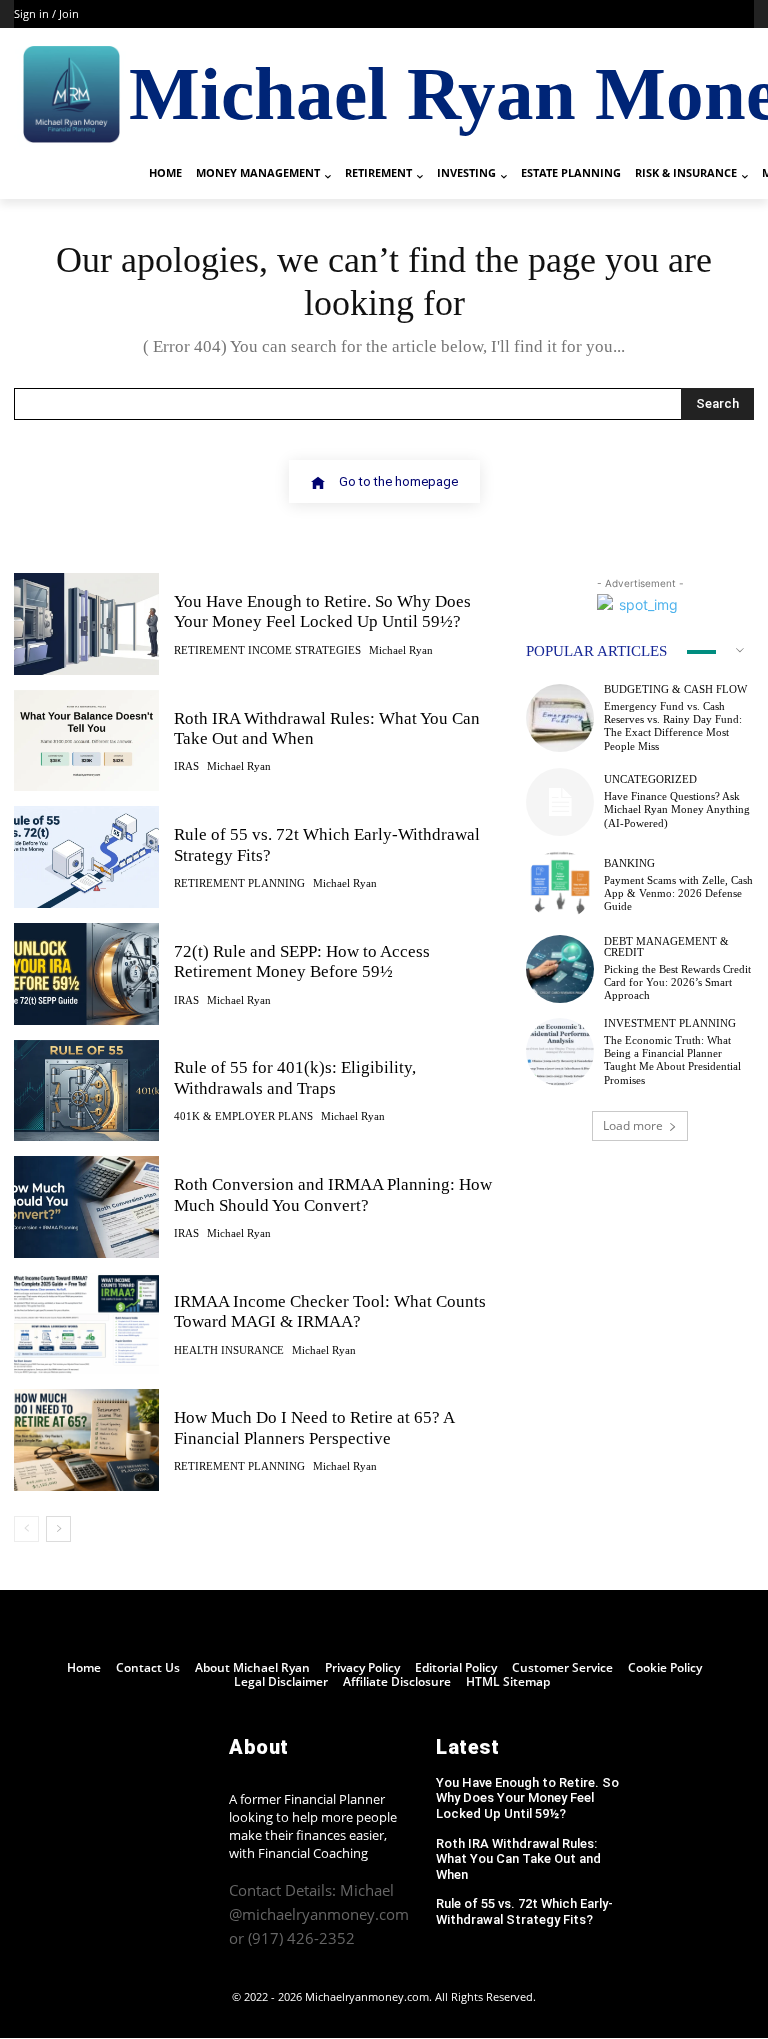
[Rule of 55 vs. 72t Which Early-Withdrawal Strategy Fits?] (86, 857)
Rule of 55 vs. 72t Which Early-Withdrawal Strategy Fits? (524, 1911)
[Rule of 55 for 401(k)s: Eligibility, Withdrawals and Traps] (86, 1091)
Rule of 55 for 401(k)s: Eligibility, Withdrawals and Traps (295, 1077)
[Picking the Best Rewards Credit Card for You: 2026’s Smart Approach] (560, 969)
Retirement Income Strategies (267, 650)
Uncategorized (650, 779)
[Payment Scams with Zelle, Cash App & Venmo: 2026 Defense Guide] (560, 885)
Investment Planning (670, 1023)
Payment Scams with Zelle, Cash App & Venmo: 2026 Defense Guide (678, 893)
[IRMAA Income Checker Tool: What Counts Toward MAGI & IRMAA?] (86, 1324)
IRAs (186, 766)
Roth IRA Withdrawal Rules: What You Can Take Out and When (518, 1859)
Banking (629, 863)
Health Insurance (229, 1350)
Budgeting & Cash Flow (675, 689)
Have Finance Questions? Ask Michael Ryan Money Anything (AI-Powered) (677, 809)
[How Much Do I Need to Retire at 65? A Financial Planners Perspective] (86, 1440)
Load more (633, 1125)
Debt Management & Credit (666, 947)
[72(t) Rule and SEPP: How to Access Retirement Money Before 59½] (86, 974)
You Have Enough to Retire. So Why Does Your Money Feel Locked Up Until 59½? (322, 611)
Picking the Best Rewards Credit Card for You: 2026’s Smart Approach (677, 982)
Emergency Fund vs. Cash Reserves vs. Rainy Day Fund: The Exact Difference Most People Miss (673, 726)
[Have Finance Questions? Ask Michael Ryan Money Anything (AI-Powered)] (560, 802)
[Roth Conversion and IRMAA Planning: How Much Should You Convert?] (86, 1207)
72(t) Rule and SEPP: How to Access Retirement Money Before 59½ (302, 961)
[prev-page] (26, 1529)
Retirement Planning (239, 883)
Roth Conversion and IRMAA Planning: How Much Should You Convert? (333, 1194)
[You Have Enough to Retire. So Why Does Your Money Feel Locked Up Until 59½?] (86, 624)
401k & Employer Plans (243, 1116)
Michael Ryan (401, 650)
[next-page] (58, 1529)
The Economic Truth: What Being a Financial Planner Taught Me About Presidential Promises (672, 1060)
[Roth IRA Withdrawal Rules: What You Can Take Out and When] (86, 741)
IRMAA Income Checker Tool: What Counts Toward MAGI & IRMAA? (330, 1311)
